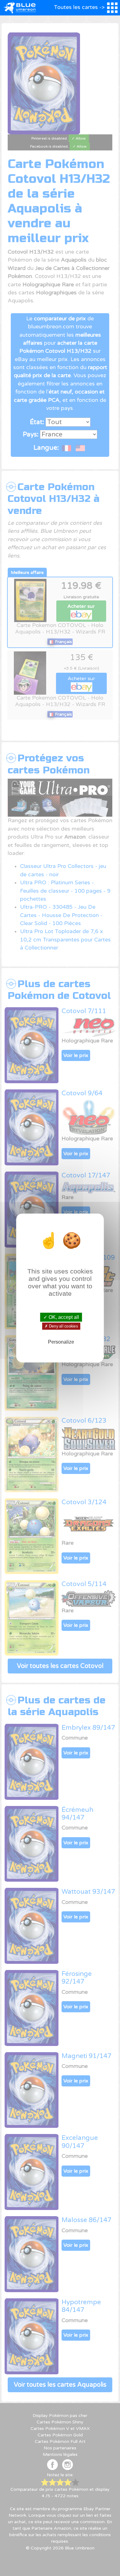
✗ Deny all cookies (61, 1326)
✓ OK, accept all (61, 1317)
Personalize (61, 1342)
